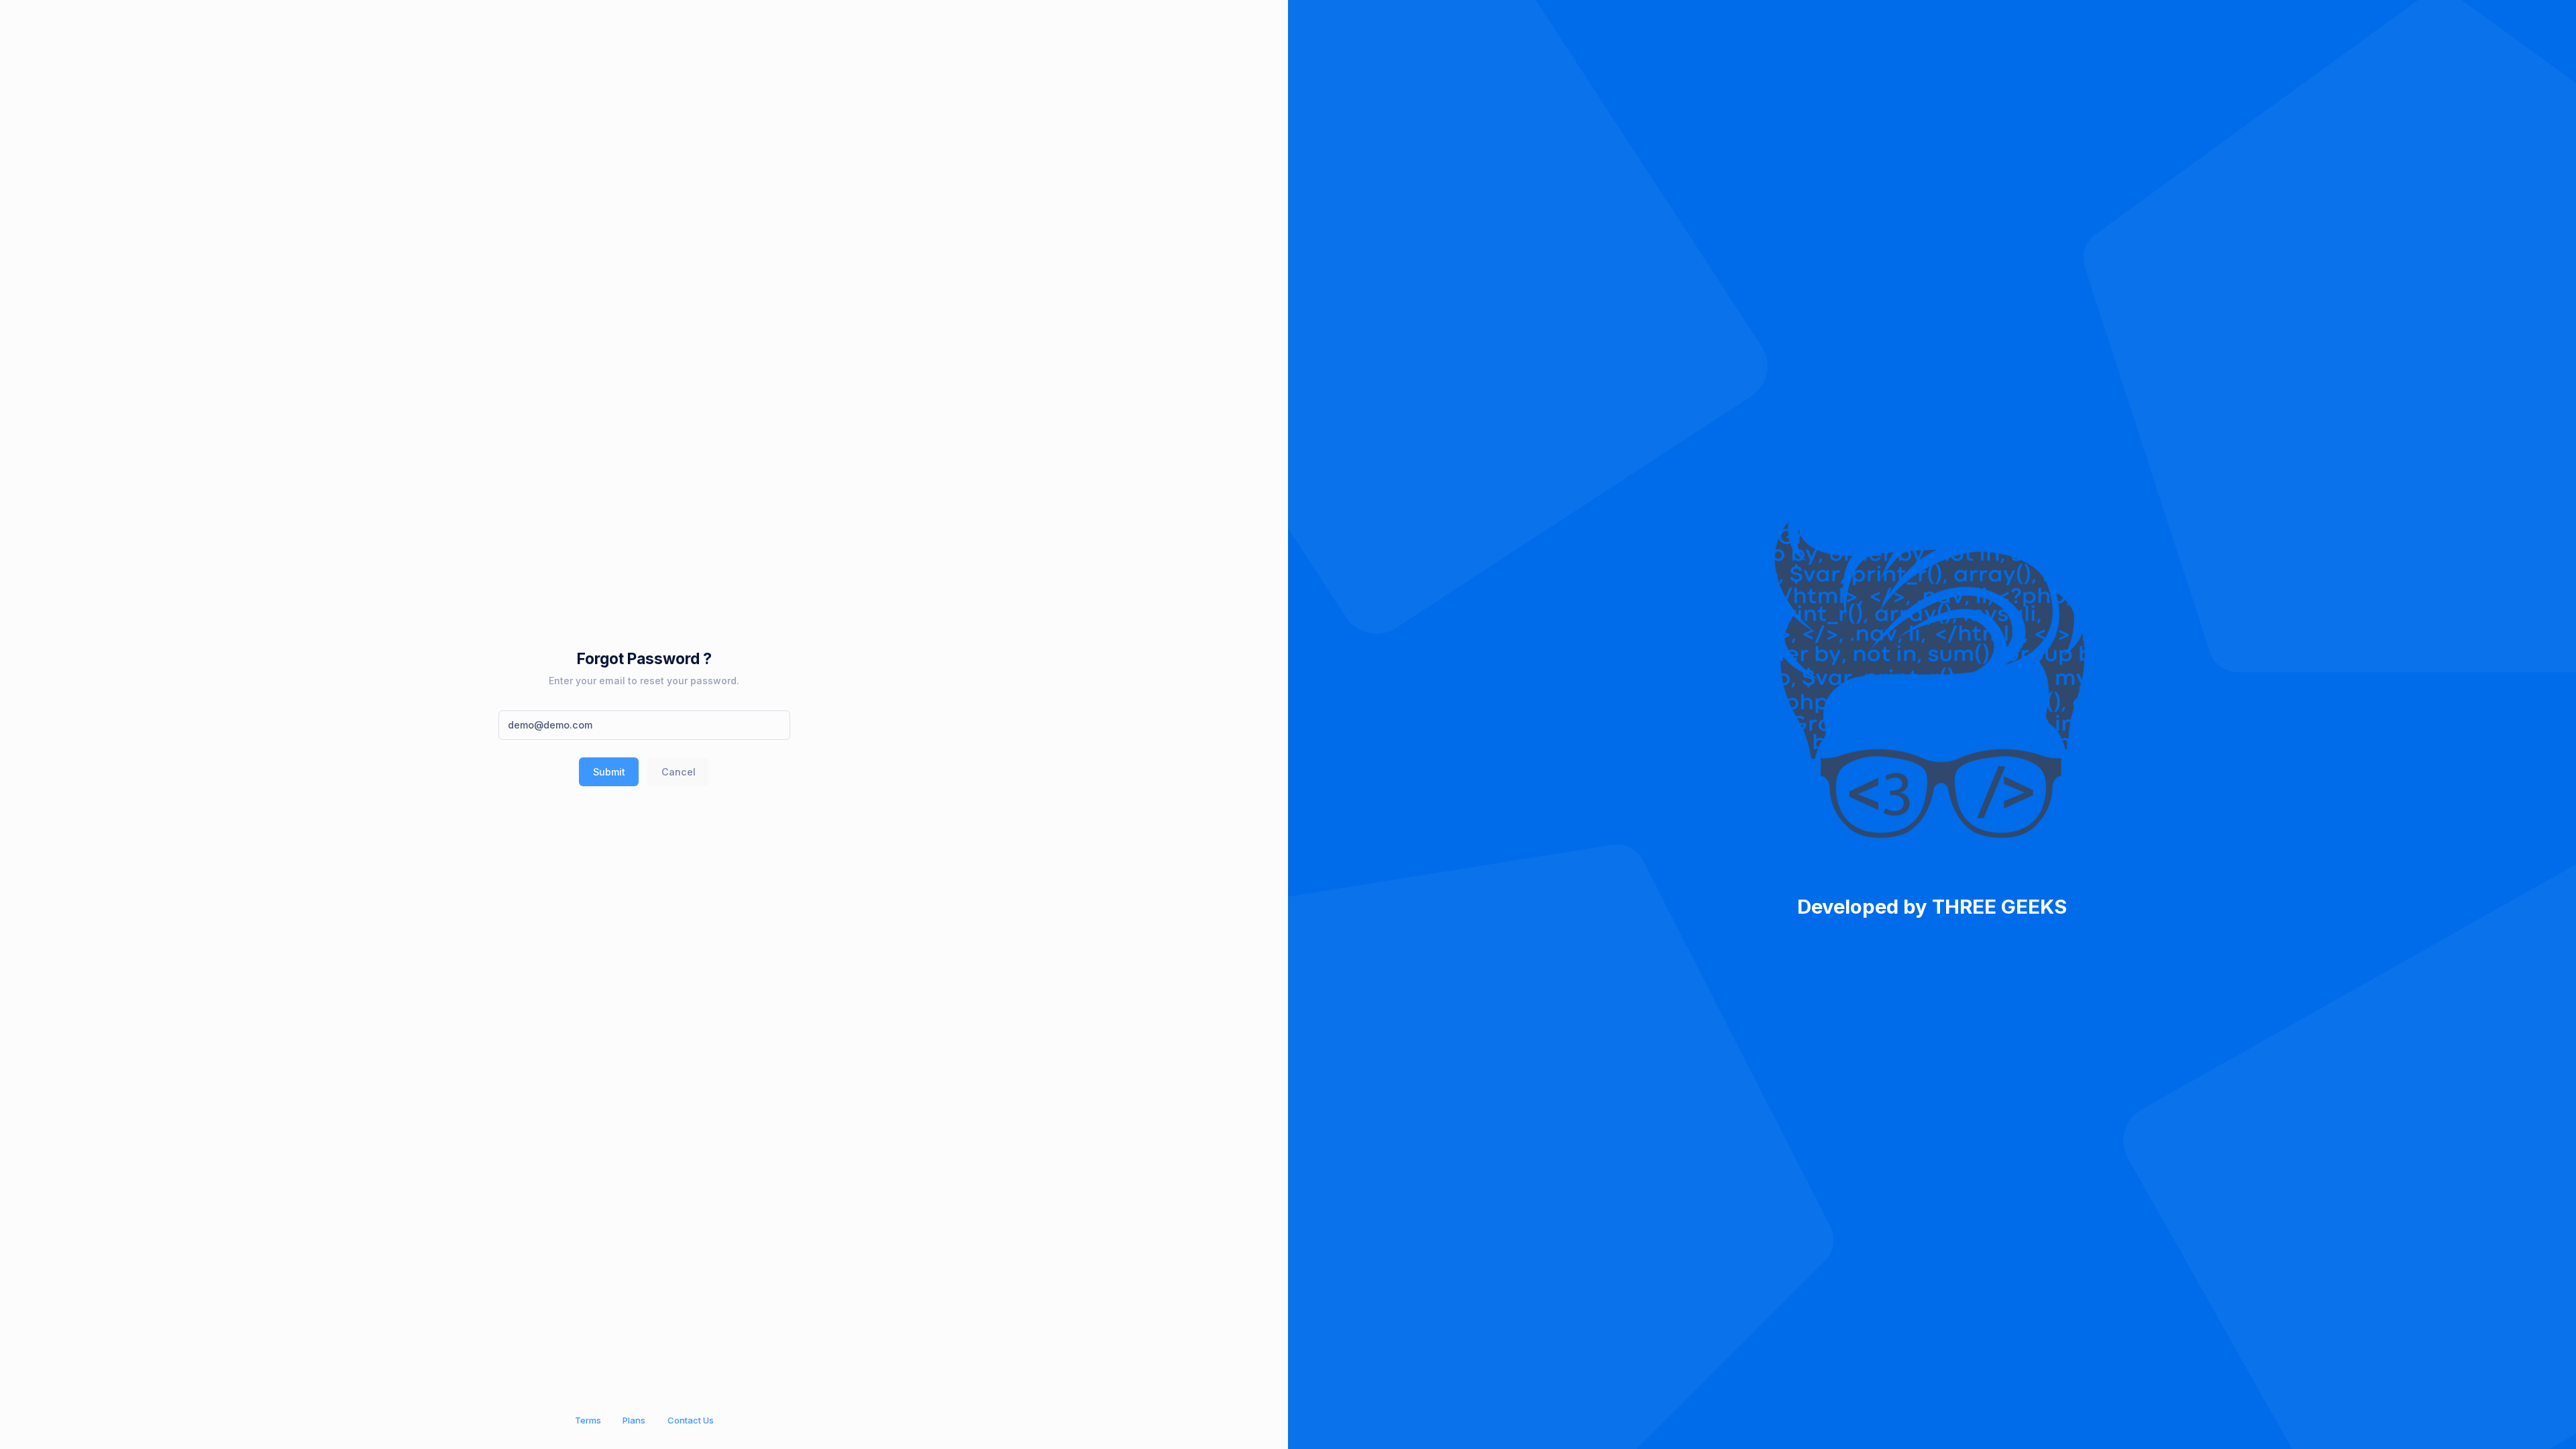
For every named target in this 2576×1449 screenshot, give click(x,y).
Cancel (679, 772)
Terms (588, 1420)
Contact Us (691, 1420)
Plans (634, 1420)
